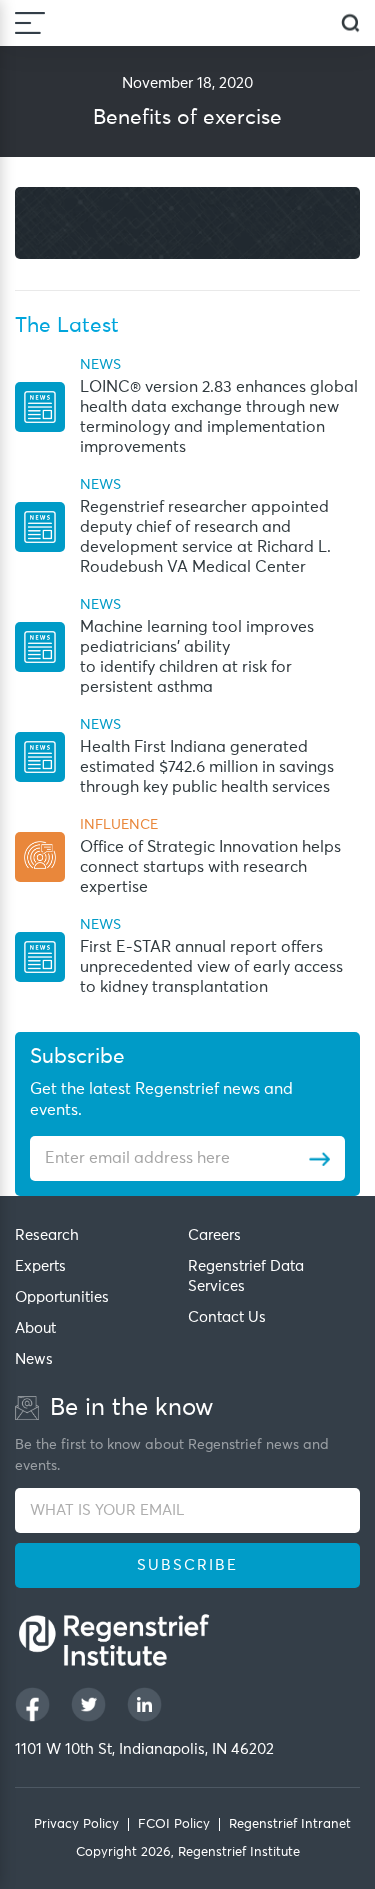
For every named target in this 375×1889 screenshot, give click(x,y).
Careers (214, 1235)
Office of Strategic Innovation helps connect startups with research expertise (210, 867)
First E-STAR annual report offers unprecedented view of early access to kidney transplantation (211, 967)
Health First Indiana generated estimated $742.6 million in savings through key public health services (207, 767)
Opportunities (62, 1297)
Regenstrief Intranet (290, 1824)
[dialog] (350, 23)
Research (47, 1235)
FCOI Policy (174, 1824)
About (35, 1328)
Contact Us (227, 1317)
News (34, 1359)
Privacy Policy (76, 1824)
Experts (40, 1266)
